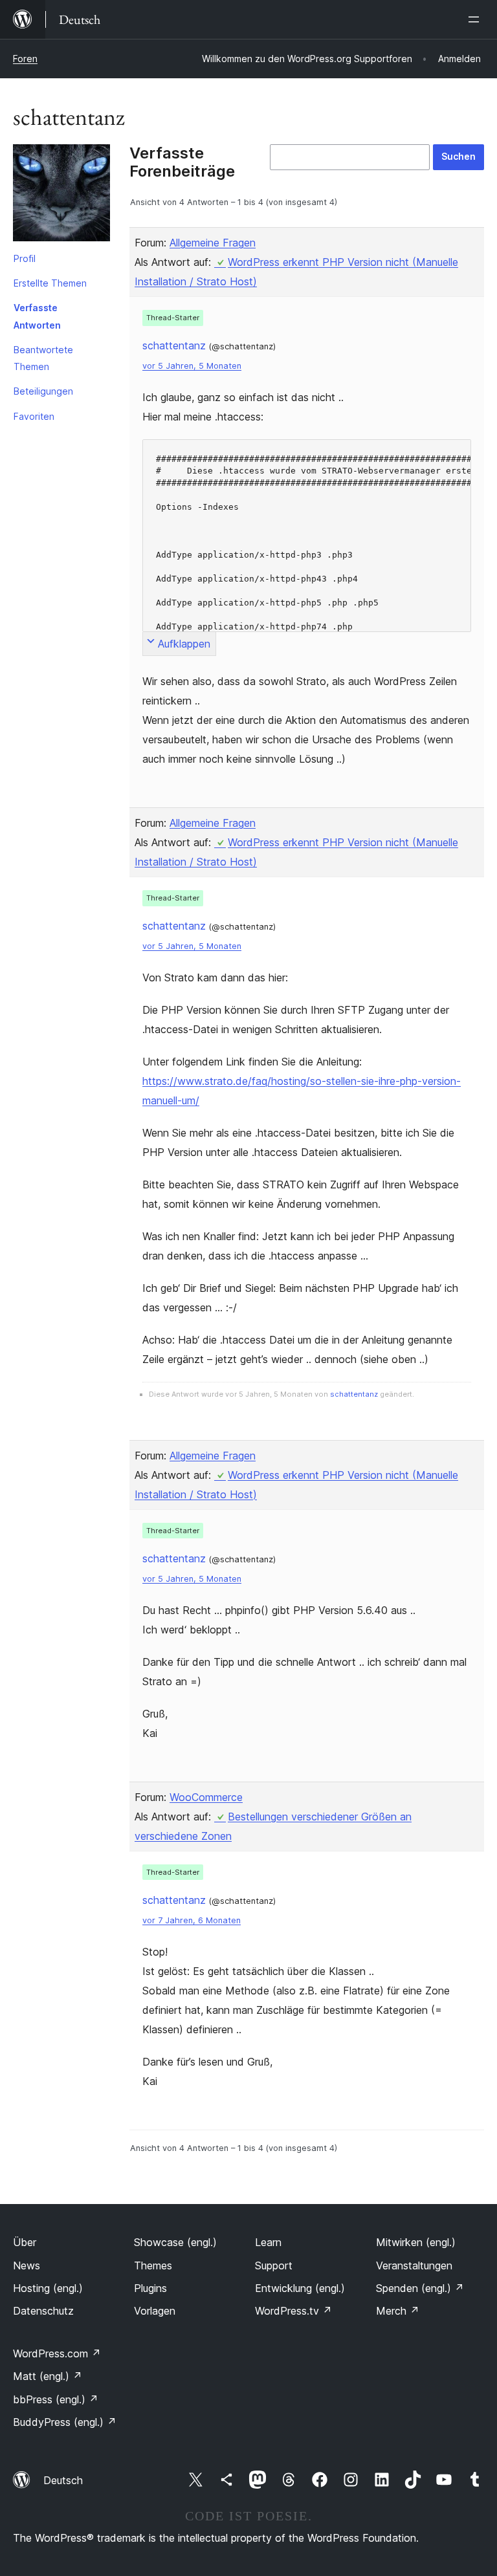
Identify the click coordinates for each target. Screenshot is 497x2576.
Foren (25, 59)
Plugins (150, 2288)
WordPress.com (57, 2353)
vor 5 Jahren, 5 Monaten (192, 366)
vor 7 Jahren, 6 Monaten (192, 1920)
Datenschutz (43, 2311)
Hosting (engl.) (48, 2288)
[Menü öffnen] (476, 19)
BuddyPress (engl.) (65, 2422)
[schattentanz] (61, 195)
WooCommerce (206, 1797)
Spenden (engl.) (420, 2288)
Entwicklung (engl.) (300, 2288)
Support (274, 2265)
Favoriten (34, 416)
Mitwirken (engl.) (416, 2242)
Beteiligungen (43, 391)
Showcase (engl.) (175, 2242)
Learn (268, 2242)
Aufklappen (184, 644)
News (27, 2265)
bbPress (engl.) (56, 2399)
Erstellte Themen (50, 283)
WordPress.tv (293, 2311)
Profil (25, 258)
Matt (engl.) (48, 2376)
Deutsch (63, 2480)
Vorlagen (155, 2311)
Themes (153, 2265)
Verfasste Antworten (37, 316)
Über (25, 2242)
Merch (398, 2311)
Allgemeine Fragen (213, 243)
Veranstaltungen (414, 2265)
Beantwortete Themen (43, 358)
